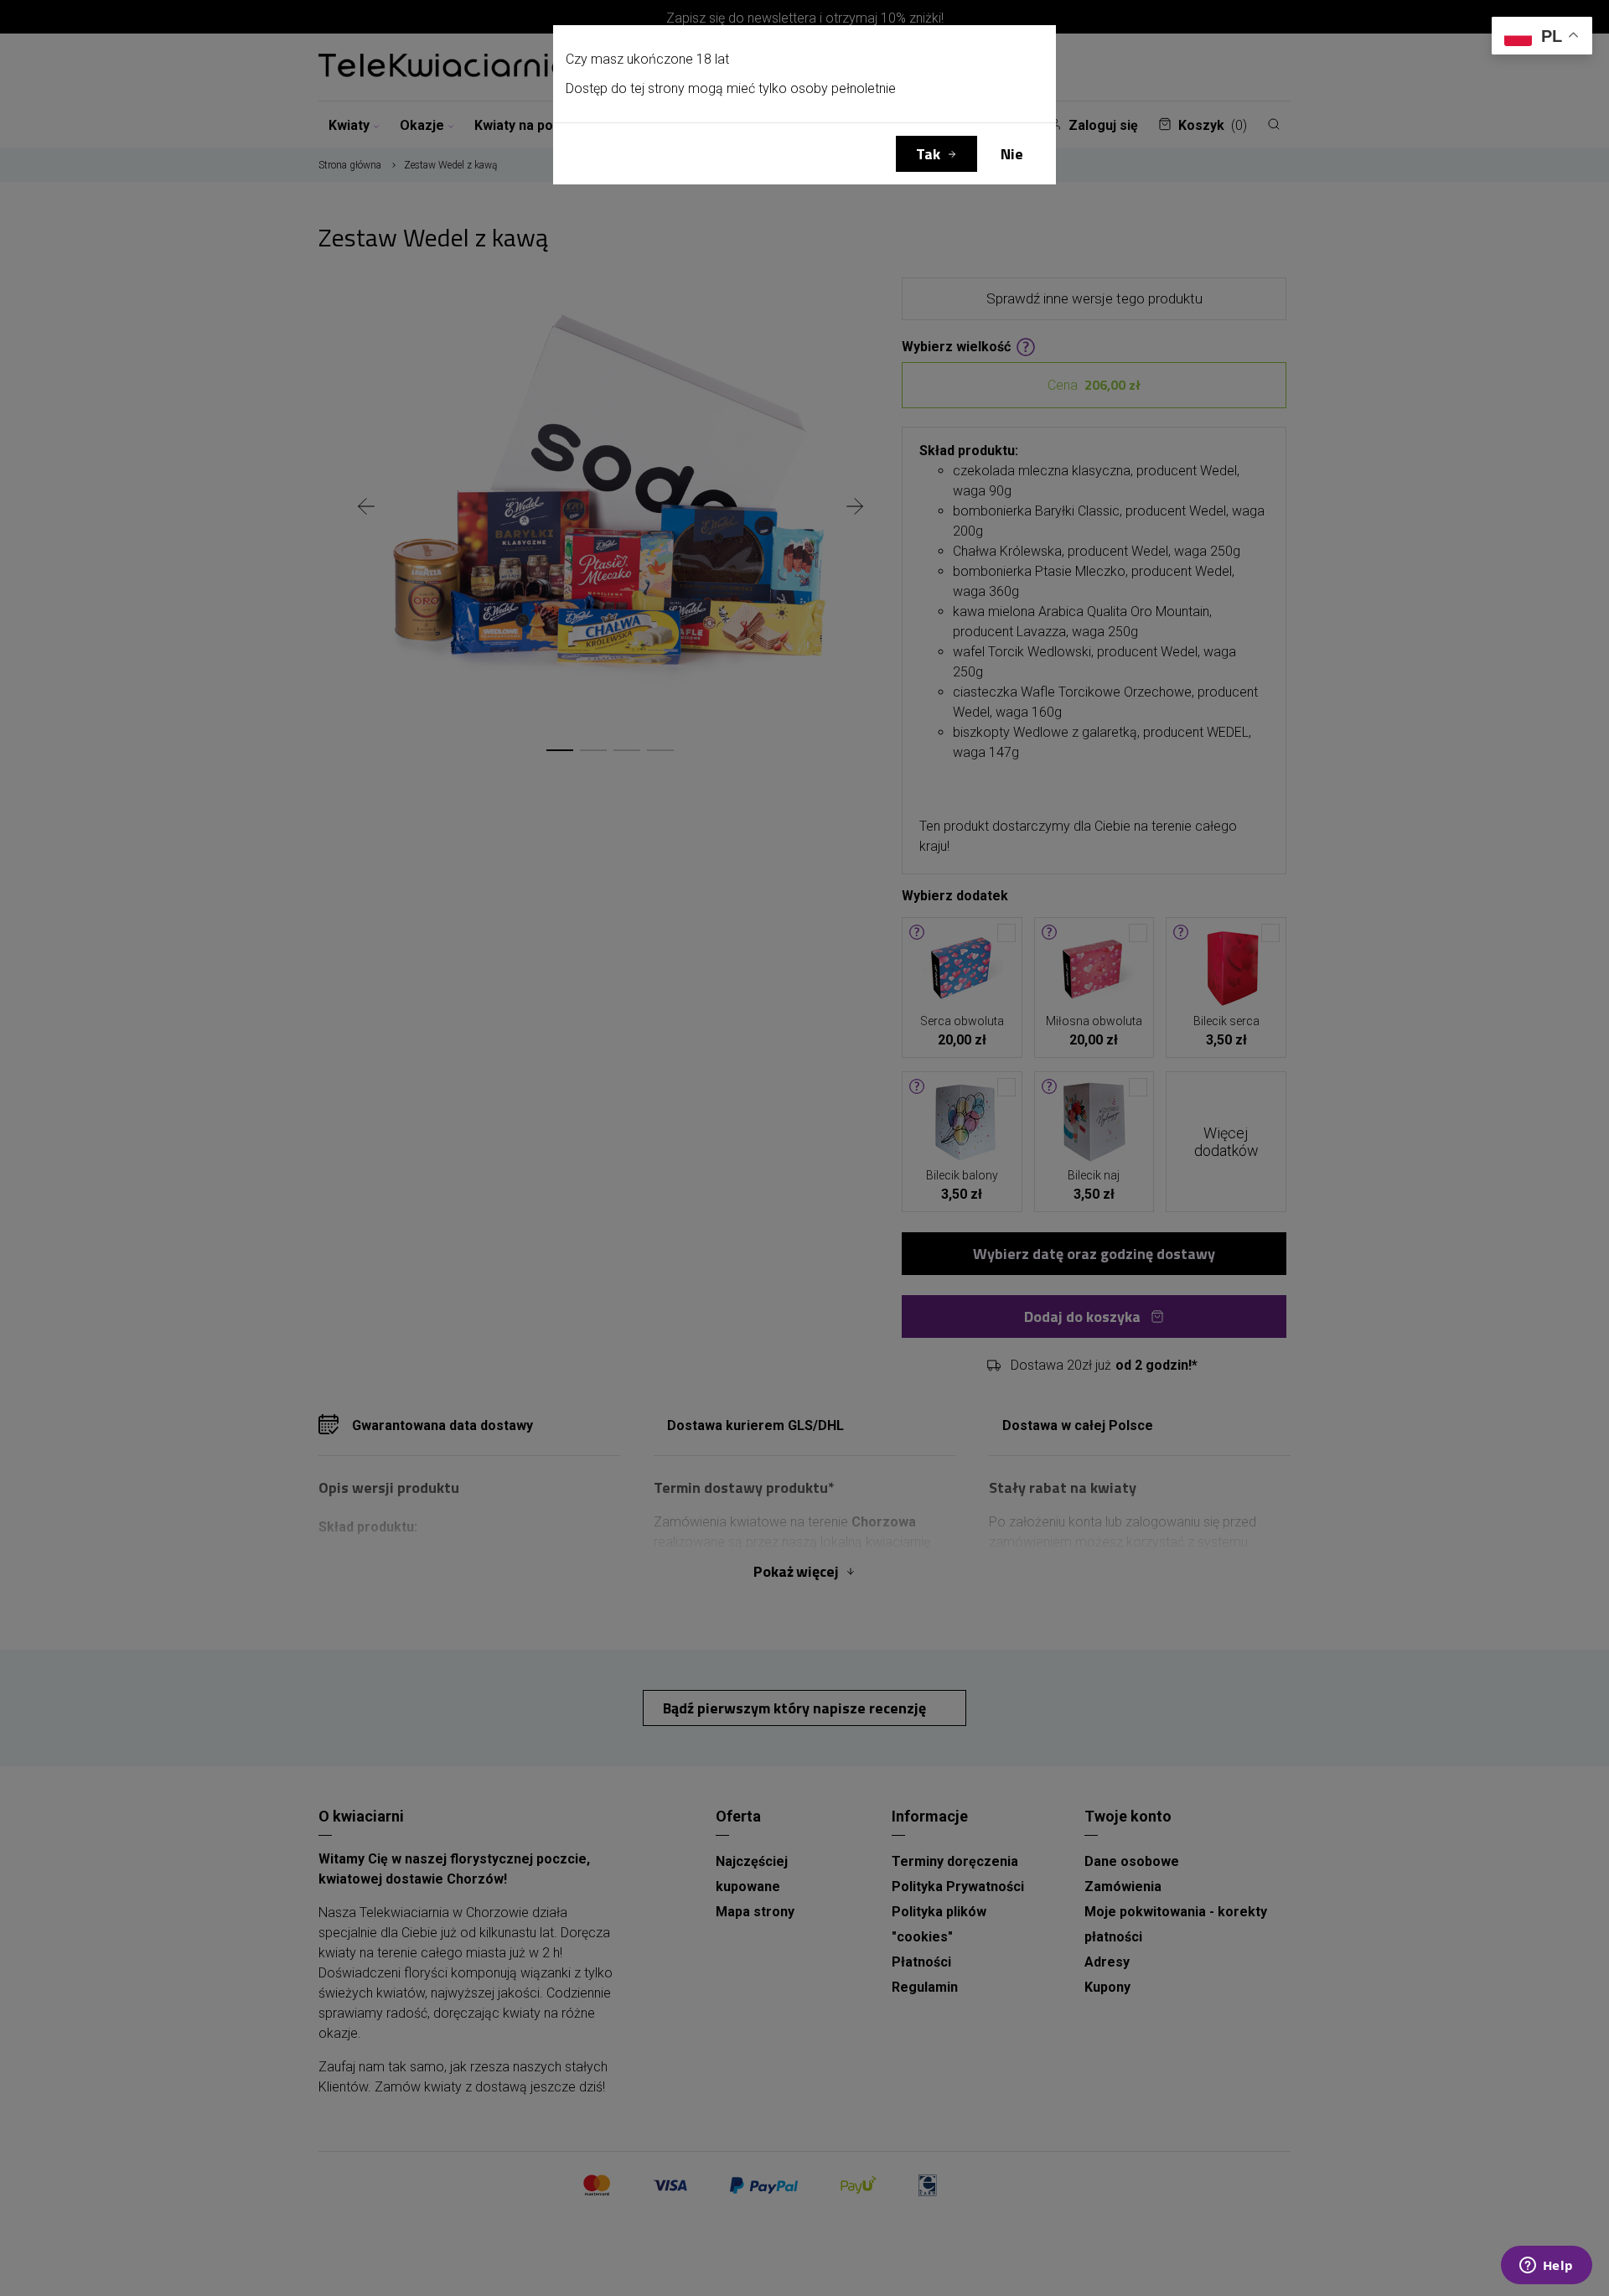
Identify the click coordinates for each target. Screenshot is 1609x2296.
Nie (1012, 154)
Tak (928, 154)
